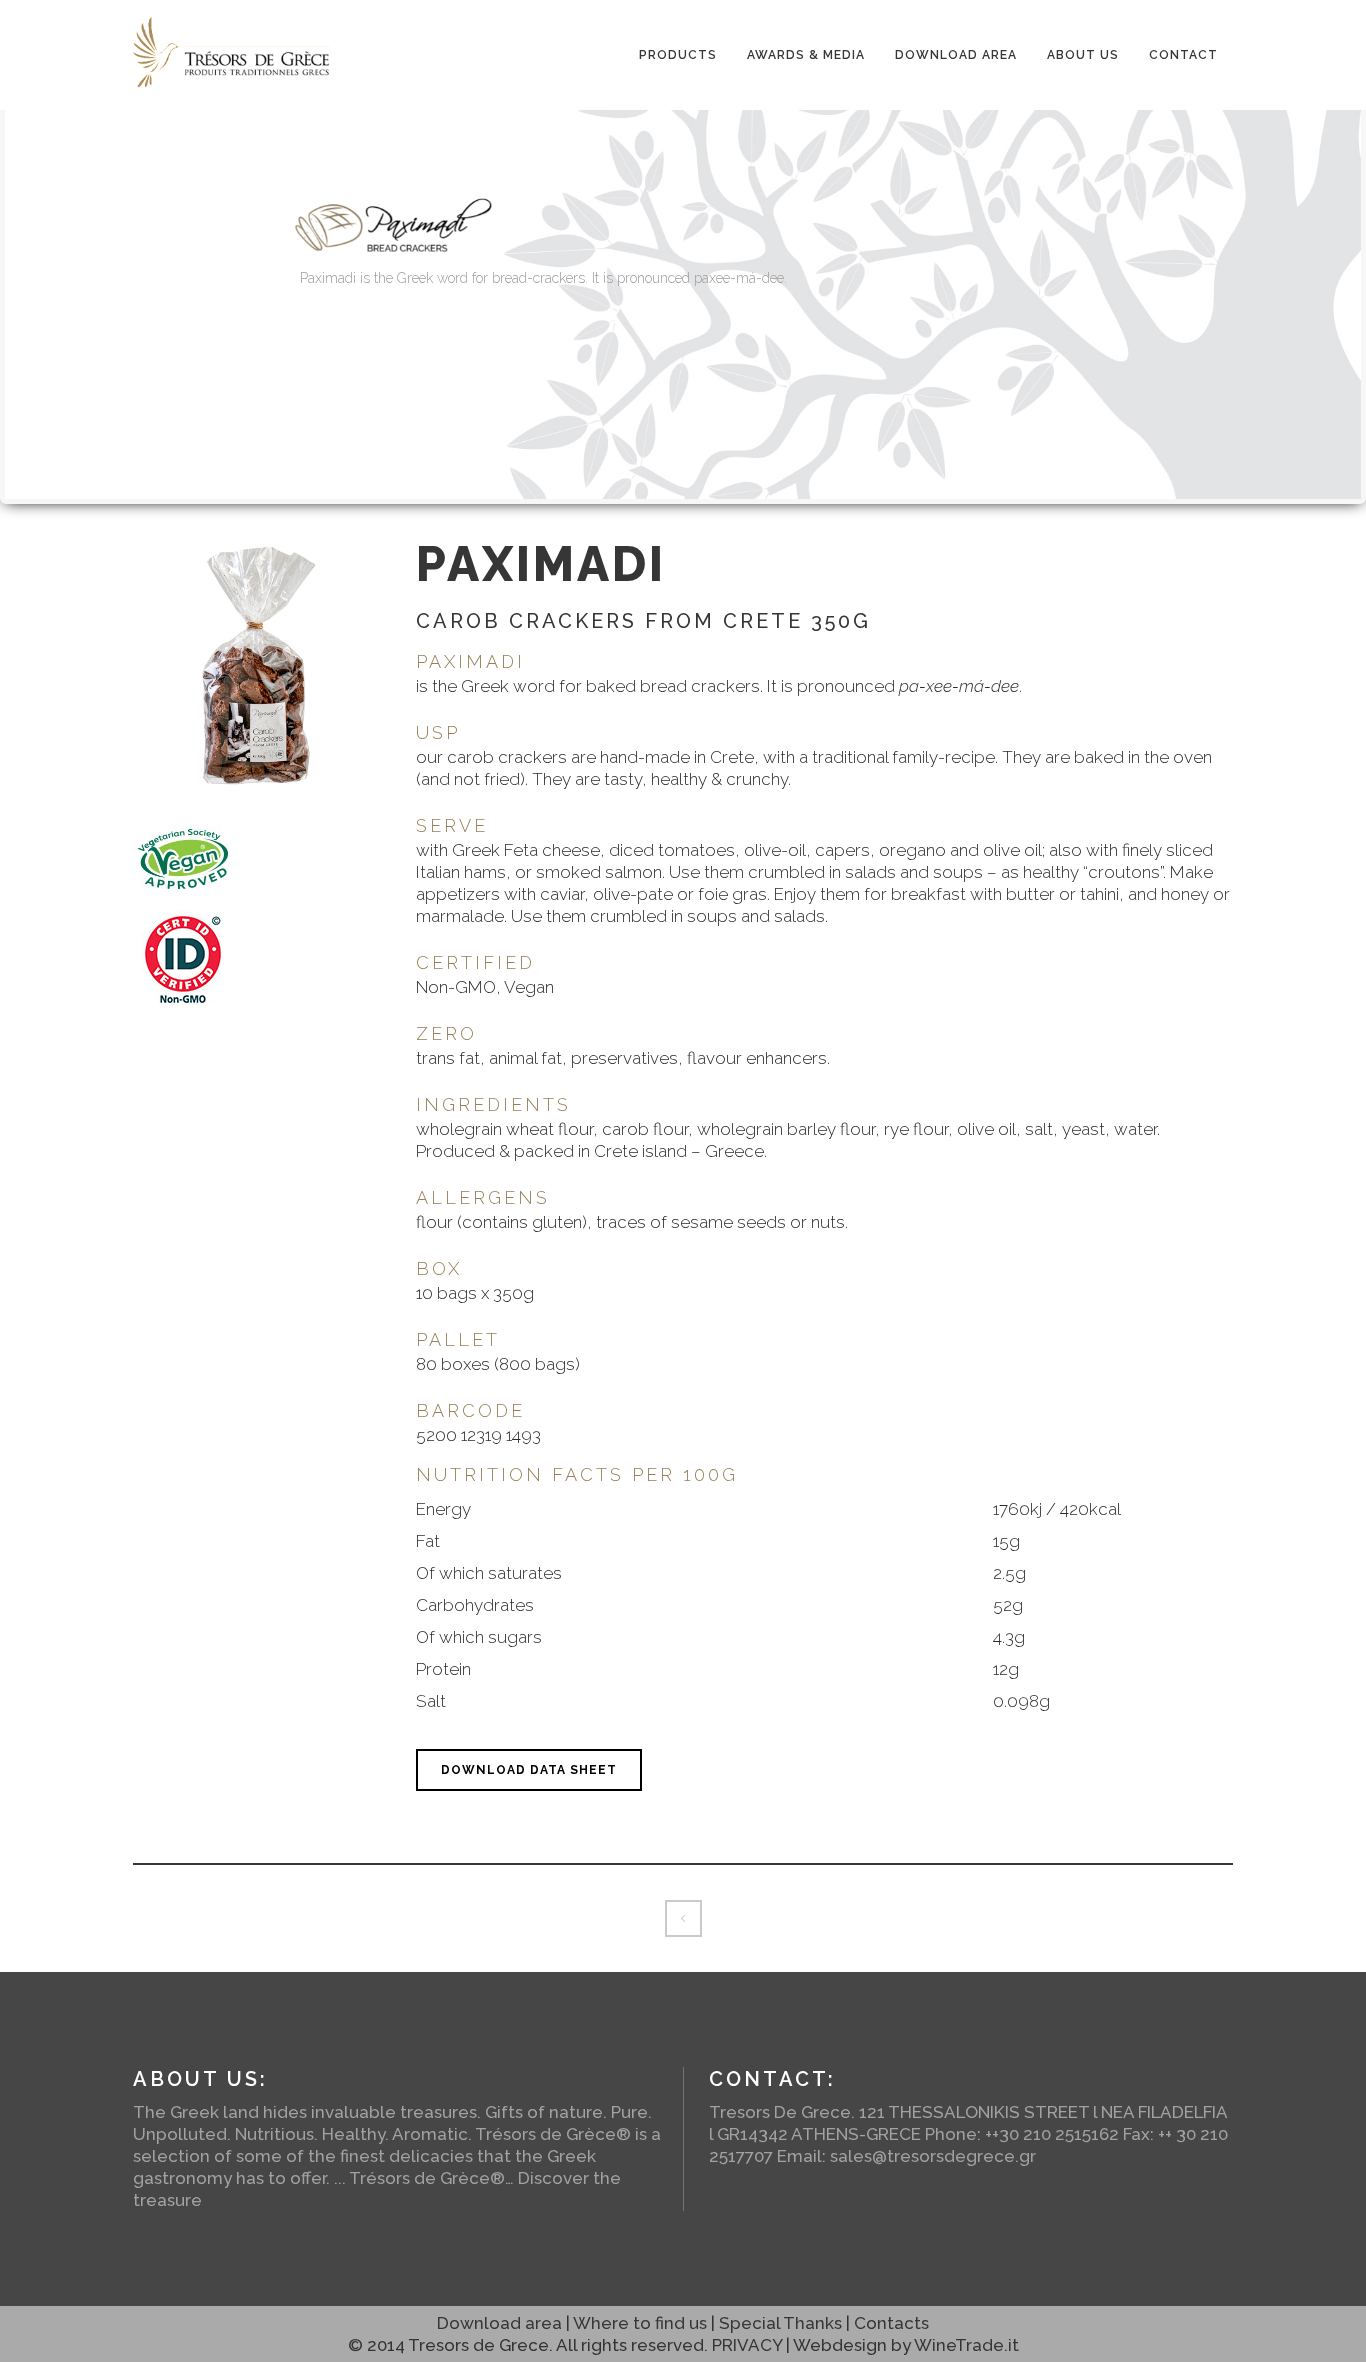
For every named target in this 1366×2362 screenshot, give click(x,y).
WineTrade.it (966, 2345)
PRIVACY (747, 2345)
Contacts (891, 2323)
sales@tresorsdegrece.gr (933, 2156)
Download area (499, 2323)
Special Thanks (780, 2323)
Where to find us (640, 2323)
